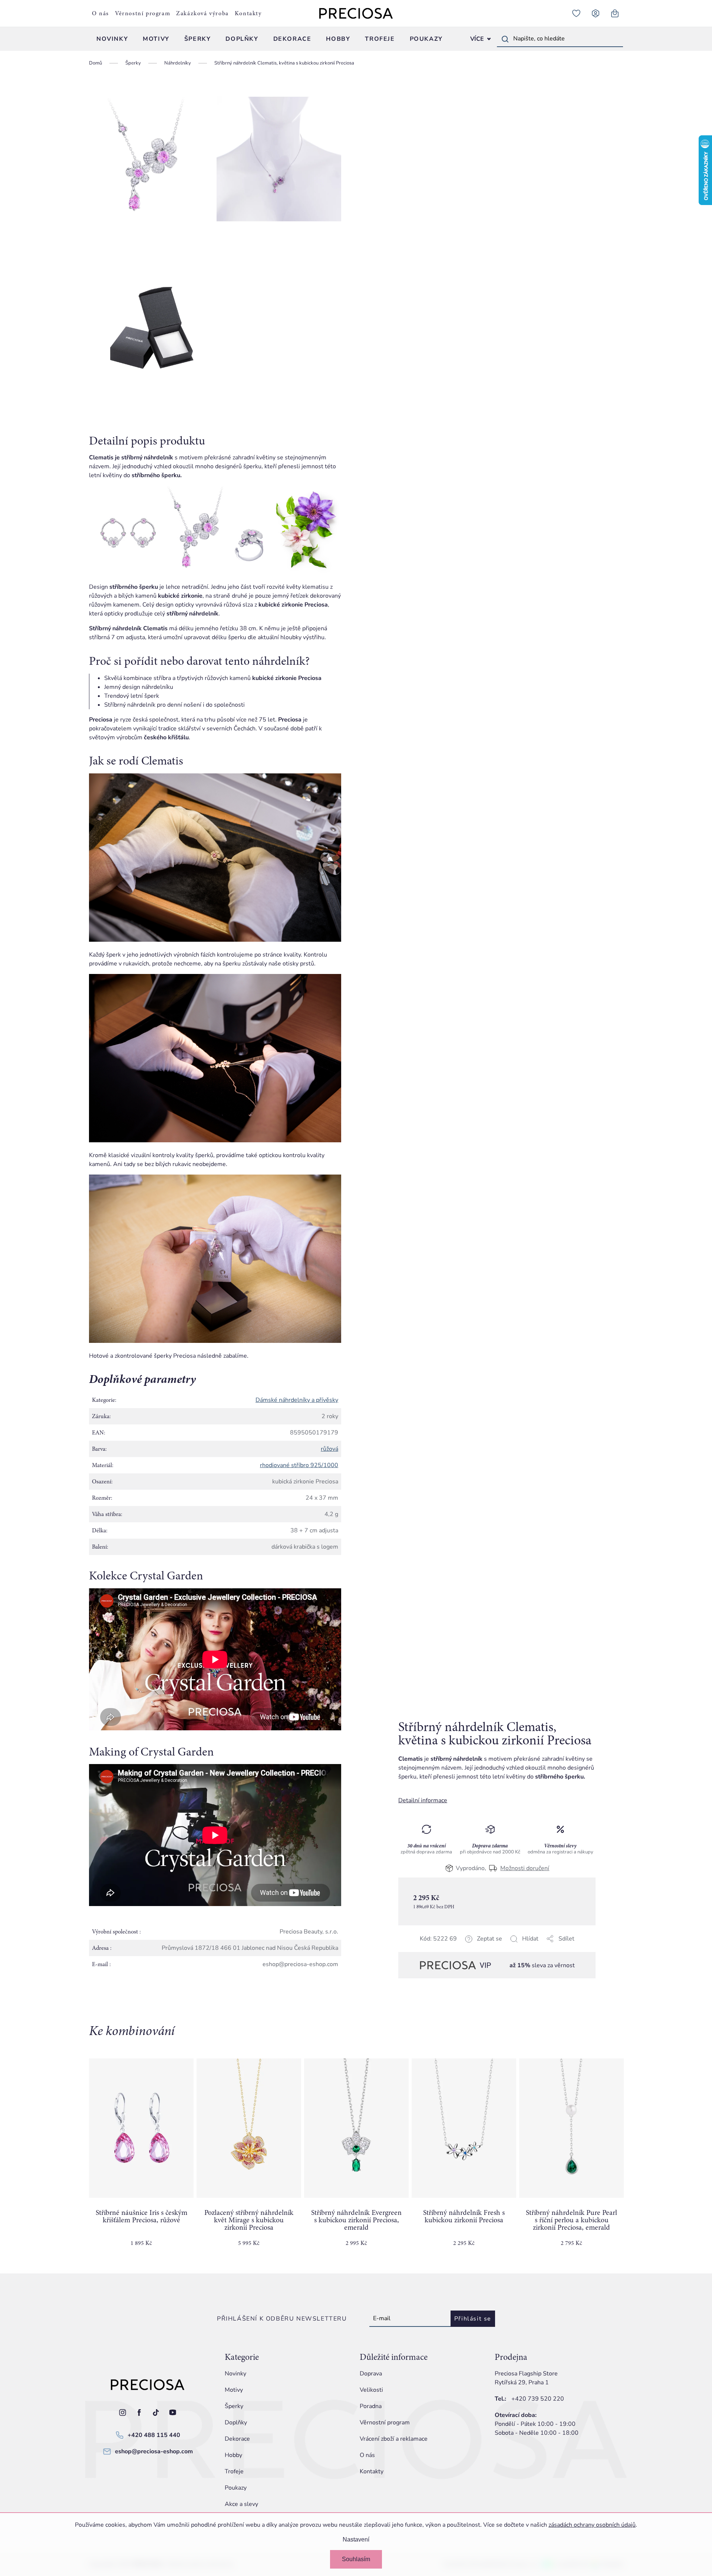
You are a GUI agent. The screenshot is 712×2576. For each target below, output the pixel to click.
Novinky (235, 2374)
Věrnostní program (143, 13)
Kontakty (248, 13)
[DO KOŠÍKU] (141, 2128)
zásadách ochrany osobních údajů (592, 2525)
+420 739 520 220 (538, 2399)
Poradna (371, 2406)
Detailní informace (423, 1800)
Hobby (233, 2455)
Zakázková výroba (202, 13)
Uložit (436, 1948)
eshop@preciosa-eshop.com (154, 2451)
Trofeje (234, 2471)
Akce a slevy (241, 2504)
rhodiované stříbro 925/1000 (299, 1465)
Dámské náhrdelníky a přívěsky (297, 1400)
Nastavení (356, 2539)
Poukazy (236, 2488)
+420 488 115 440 (154, 2435)
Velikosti (371, 2390)
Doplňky (236, 2423)
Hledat (505, 39)
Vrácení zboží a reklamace (394, 2439)
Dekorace (237, 2439)
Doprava (371, 2374)
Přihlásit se (473, 2319)
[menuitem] (112, 39)
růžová (329, 1449)
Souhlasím (356, 2559)
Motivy (234, 2390)
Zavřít (450, 1948)
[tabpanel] (141, 2159)
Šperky (234, 2406)
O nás (100, 13)
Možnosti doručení (525, 1868)
